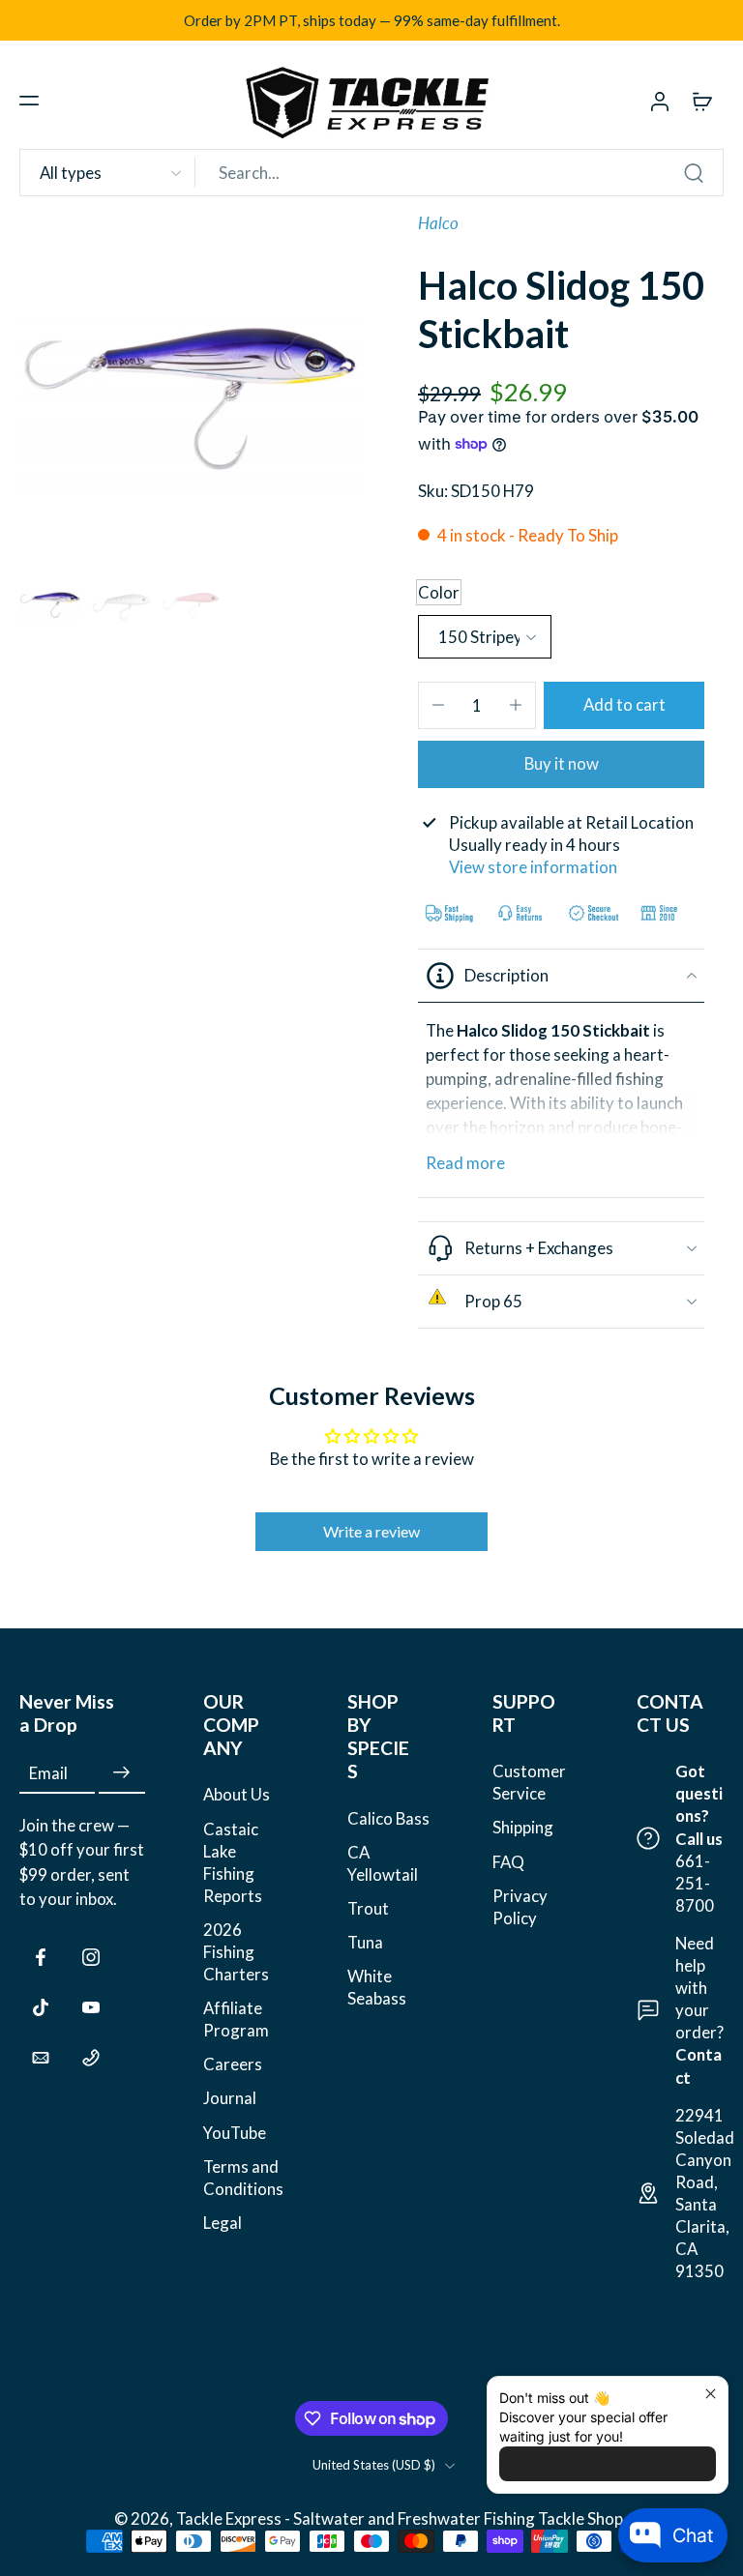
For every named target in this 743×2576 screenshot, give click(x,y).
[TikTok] (41, 2007)
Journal (230, 2098)
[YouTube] (91, 2007)
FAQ (508, 1862)
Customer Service (529, 1782)
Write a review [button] (371, 1531)
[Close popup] (711, 2394)
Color (439, 592)
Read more (465, 1163)
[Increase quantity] (516, 705)
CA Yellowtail (383, 1863)
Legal (223, 2223)
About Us (237, 1794)
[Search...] (694, 173)
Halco (438, 223)
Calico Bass (388, 1818)
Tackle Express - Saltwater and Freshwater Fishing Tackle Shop (401, 2518)
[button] (29, 101)
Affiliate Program (236, 2019)
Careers (233, 2064)
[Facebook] (41, 1957)
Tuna (365, 1942)
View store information (533, 867)
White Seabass (377, 1987)
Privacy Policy (520, 1907)
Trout (368, 1908)
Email (48, 1773)
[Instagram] (91, 1957)
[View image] (51, 603)
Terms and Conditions (243, 2178)
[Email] (41, 2058)
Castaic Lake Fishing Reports (233, 1862)
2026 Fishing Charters (236, 1952)
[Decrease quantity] (438, 705)
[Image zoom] (195, 388)
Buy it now (562, 763)
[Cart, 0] (702, 101)
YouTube (235, 2133)
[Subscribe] (122, 1773)
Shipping (523, 1828)
